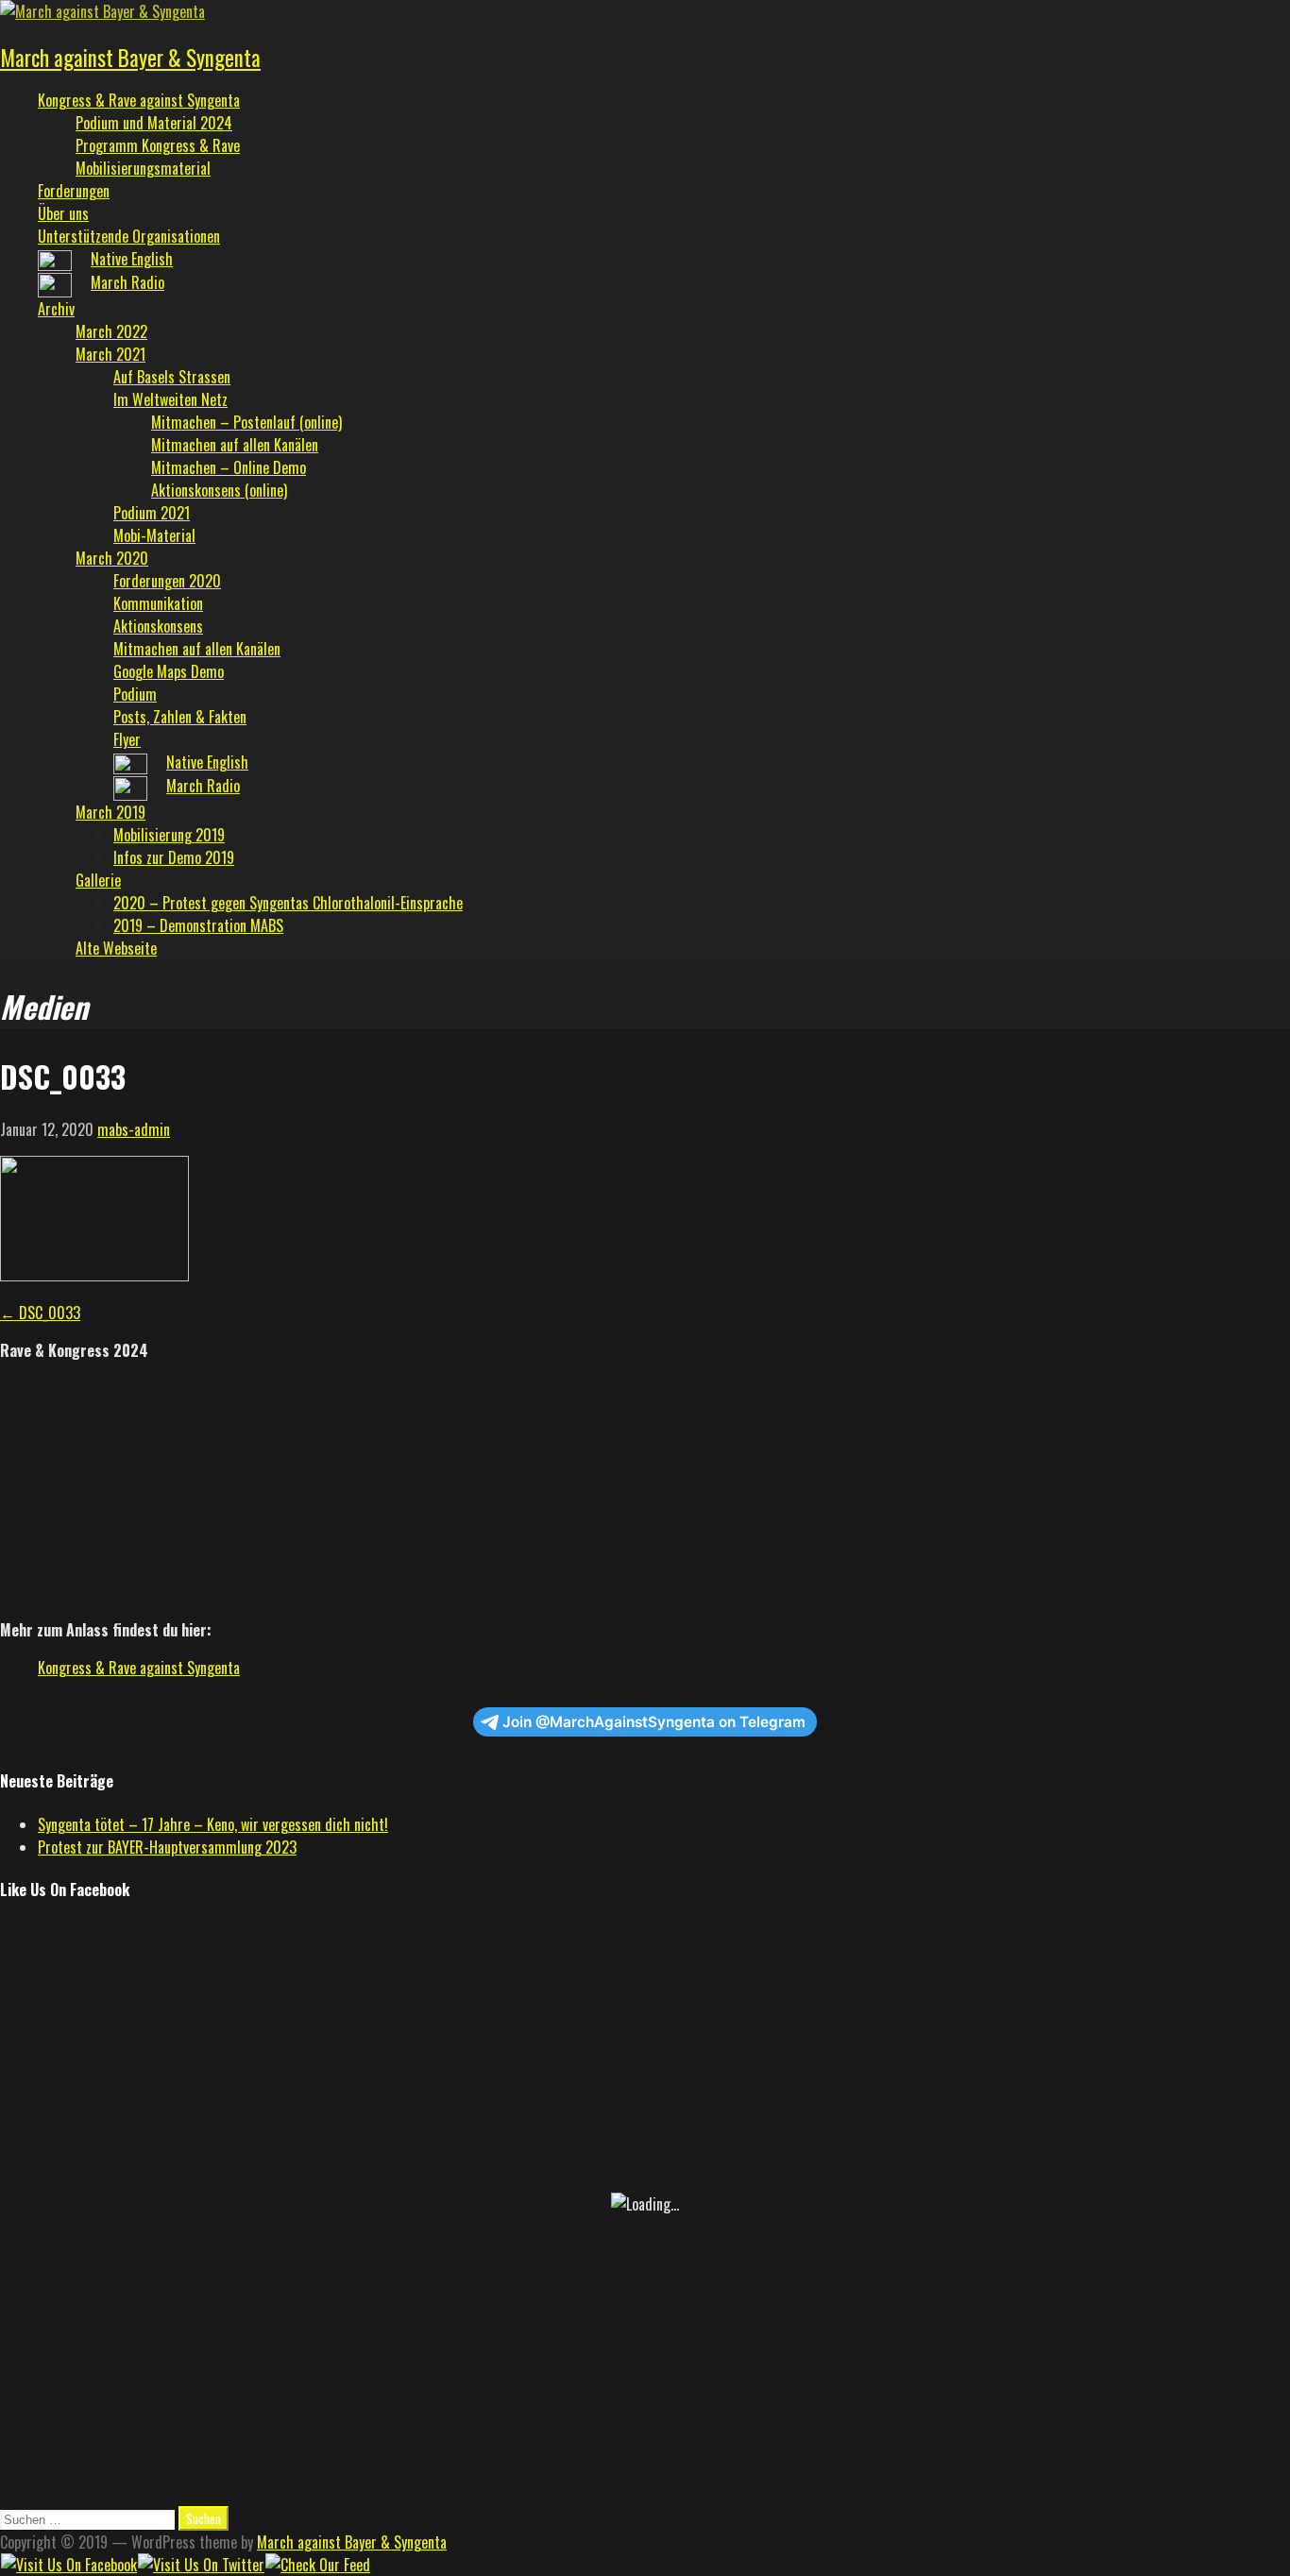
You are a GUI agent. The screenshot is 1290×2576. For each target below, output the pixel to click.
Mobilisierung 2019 (169, 835)
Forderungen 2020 (167, 581)
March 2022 (111, 331)
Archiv (56, 309)
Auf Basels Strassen (172, 377)
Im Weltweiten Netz (170, 399)
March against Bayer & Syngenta (130, 58)
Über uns (63, 213)
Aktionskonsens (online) (219, 490)
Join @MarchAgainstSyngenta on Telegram (654, 1722)
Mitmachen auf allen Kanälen (235, 445)
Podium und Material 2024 (154, 123)
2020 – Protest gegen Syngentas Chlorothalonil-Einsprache (288, 903)
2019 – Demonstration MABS (198, 925)
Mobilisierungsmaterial (143, 168)
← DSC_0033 (40, 1313)
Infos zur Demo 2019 (174, 857)
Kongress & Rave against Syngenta (139, 100)
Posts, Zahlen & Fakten (180, 717)
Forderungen (74, 191)
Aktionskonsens (158, 626)
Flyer (127, 739)
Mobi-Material (154, 535)
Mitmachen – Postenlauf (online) (246, 422)
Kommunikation (158, 603)
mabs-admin (134, 1129)
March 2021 (110, 354)
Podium (135, 694)
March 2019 (110, 812)
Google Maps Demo (169, 671)
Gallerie (98, 880)
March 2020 (112, 558)
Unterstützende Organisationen (129, 236)
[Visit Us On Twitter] (201, 2565)
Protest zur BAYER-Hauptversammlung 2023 (167, 1847)
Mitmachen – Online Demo (229, 467)
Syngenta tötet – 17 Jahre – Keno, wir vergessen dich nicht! (213, 1824)
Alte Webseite (116, 948)
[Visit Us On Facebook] (68, 2565)
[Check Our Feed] (317, 2565)
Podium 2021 (152, 513)
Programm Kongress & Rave (158, 145)
